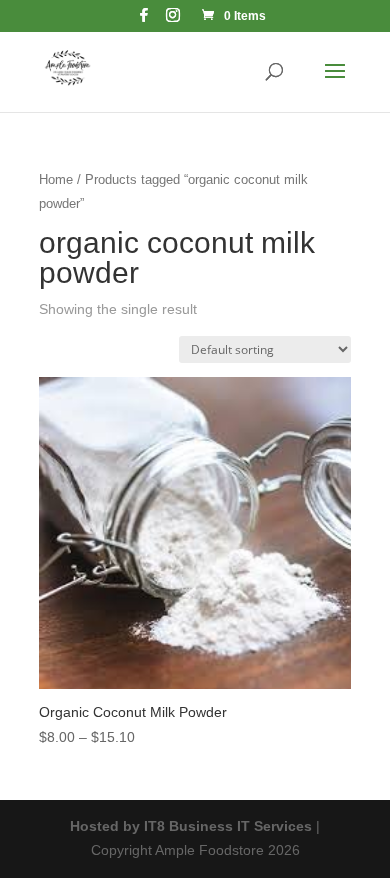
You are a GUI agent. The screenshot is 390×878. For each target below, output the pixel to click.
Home (56, 179)
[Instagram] (173, 20)
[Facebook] (144, 20)
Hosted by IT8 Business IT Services (191, 826)
